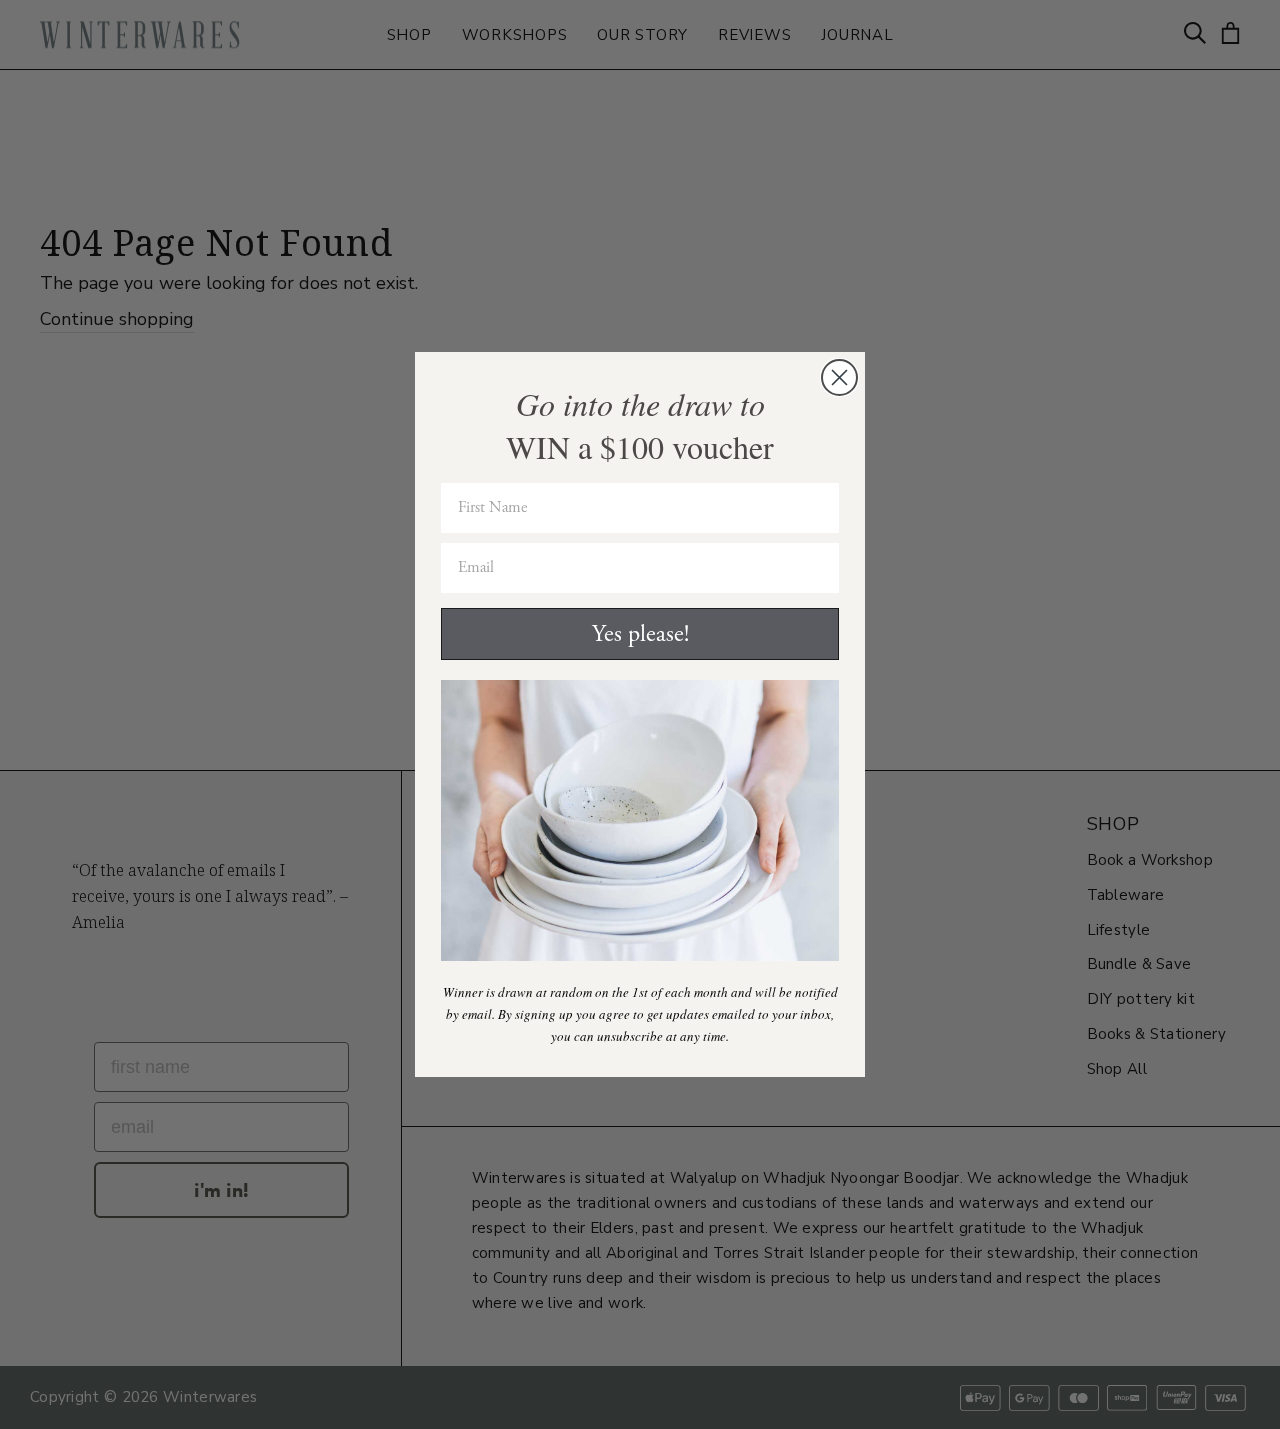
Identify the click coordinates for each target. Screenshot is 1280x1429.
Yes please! (640, 634)
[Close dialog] (839, 377)
